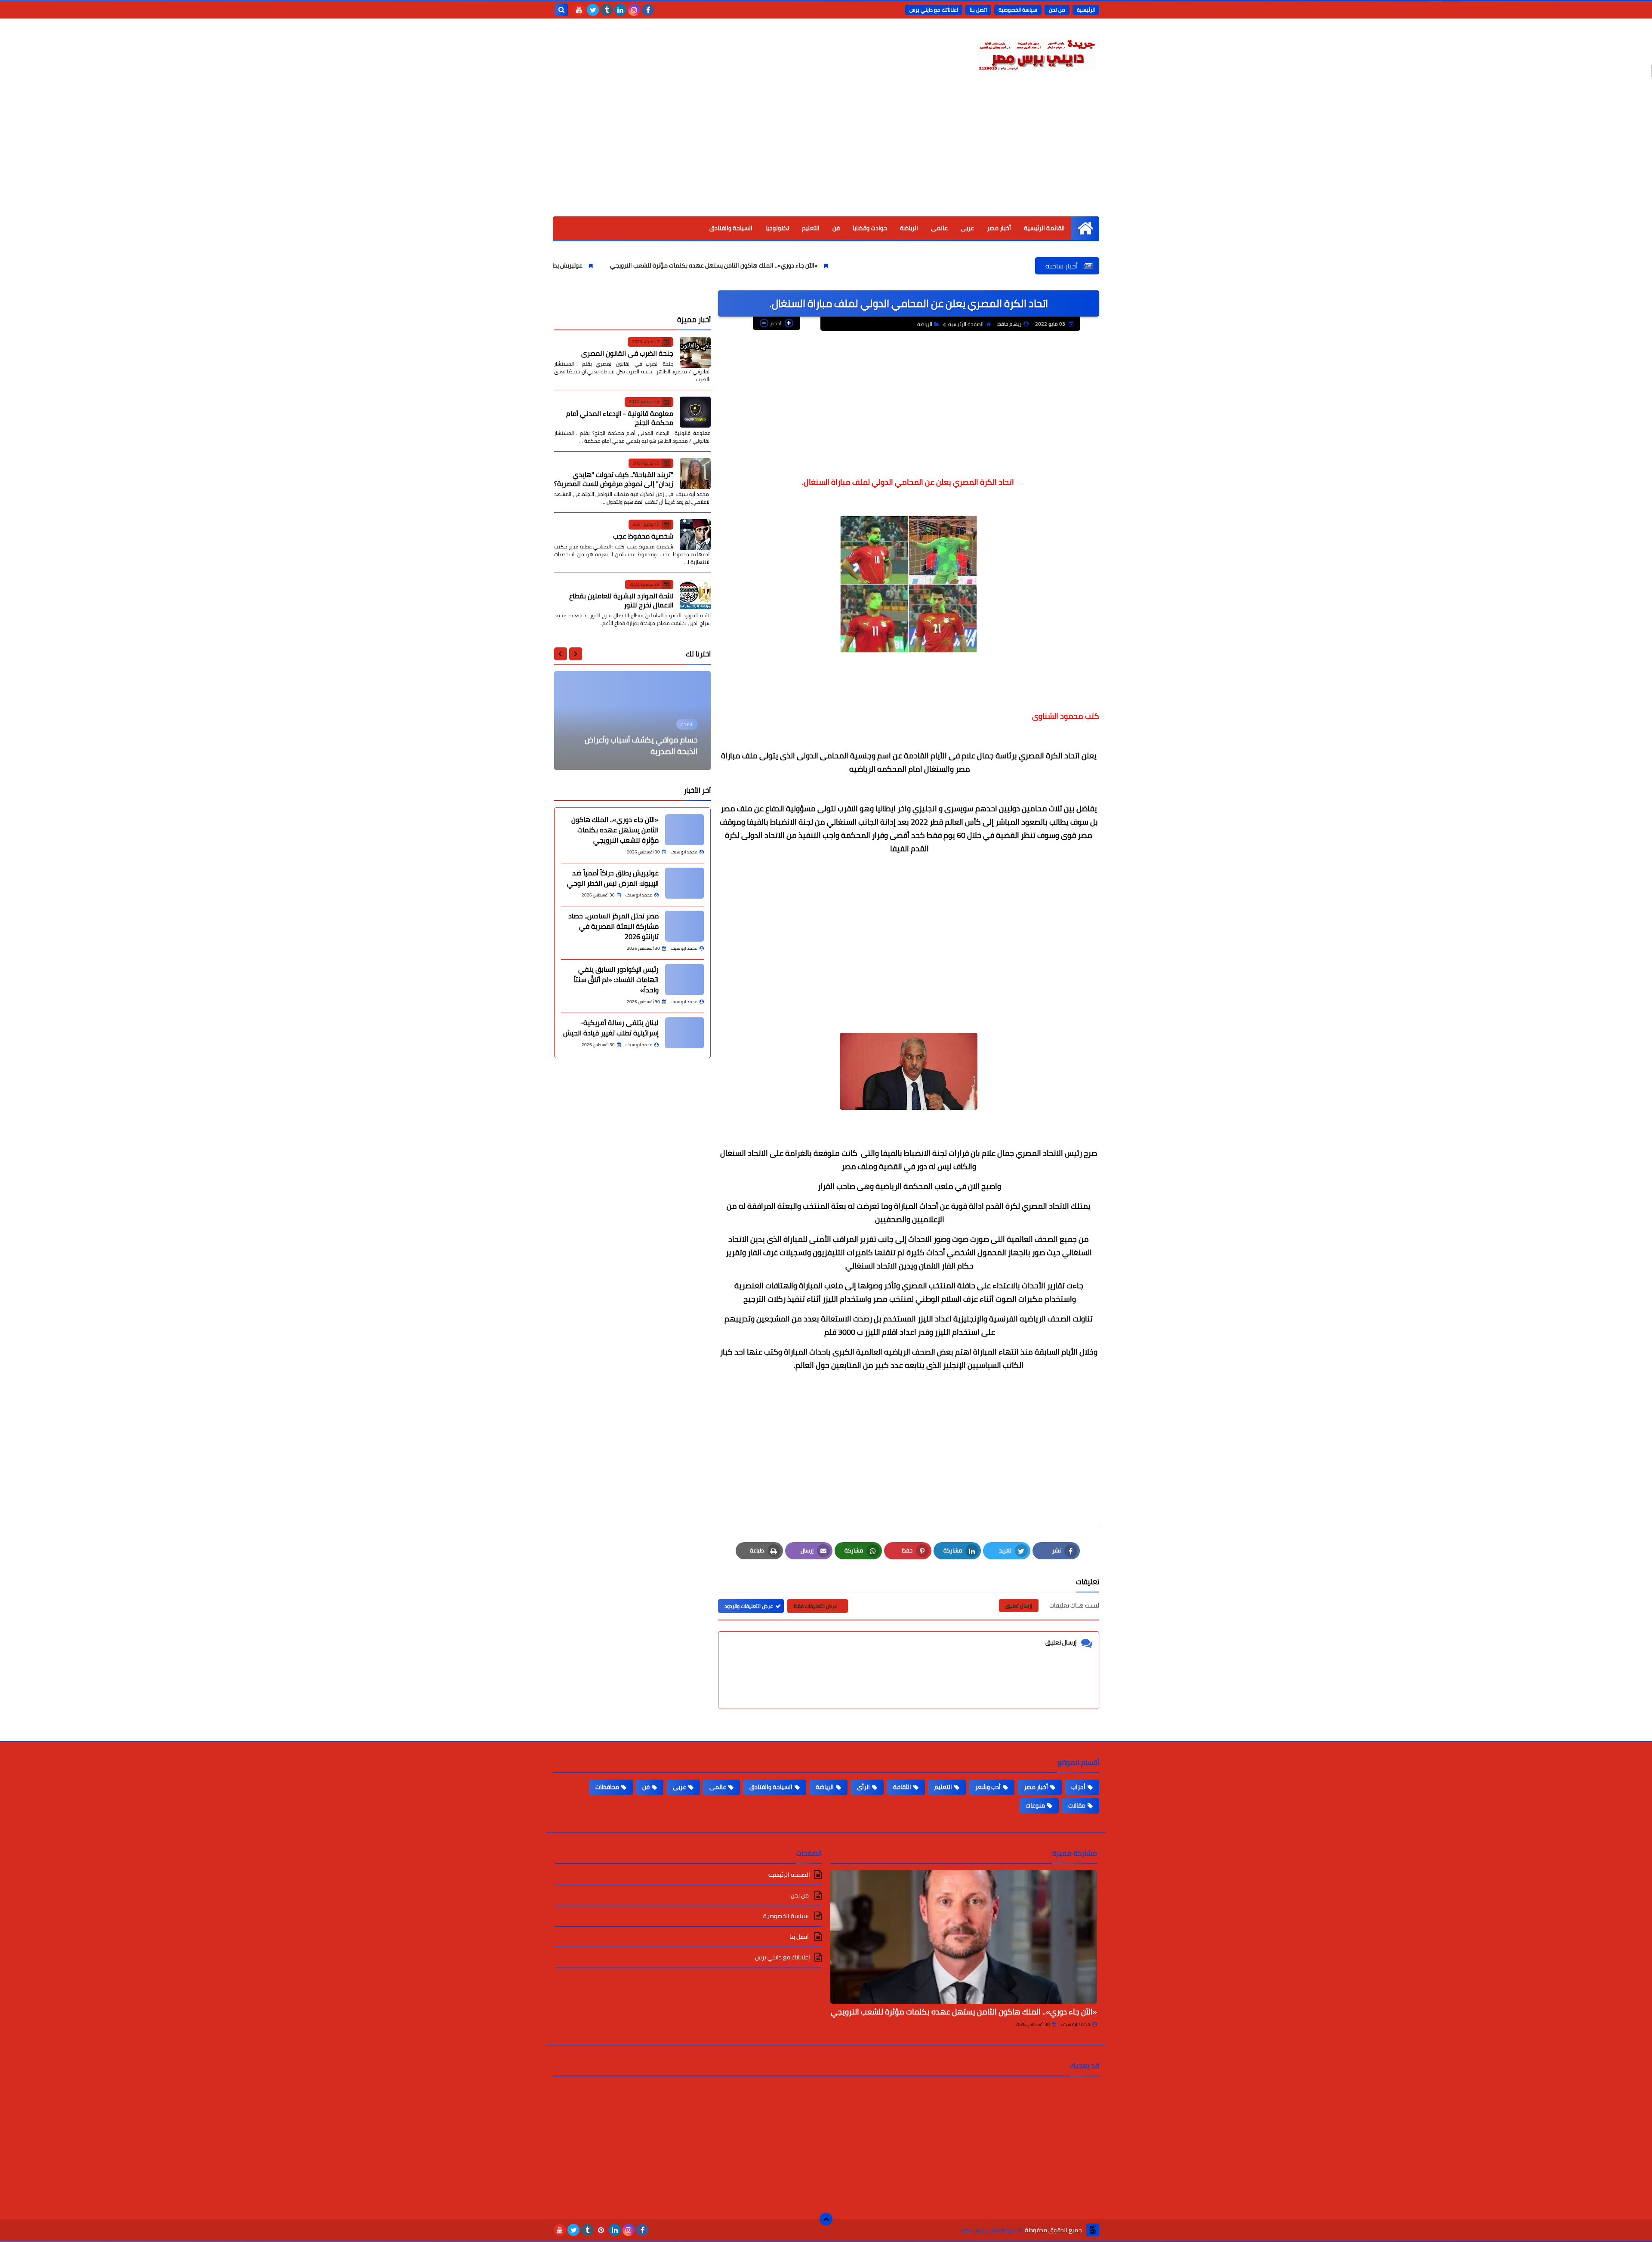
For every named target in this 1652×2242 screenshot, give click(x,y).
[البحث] (561, 10)
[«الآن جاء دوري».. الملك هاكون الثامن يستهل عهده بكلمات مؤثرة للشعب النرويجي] (684, 830)
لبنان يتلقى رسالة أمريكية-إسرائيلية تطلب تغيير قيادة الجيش (611, 1028)
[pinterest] (601, 2230)
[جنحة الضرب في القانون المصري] (695, 352)
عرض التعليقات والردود (749, 1606)
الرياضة (909, 228)
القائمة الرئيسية (1044, 228)
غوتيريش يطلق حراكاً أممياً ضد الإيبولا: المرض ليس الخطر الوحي (648, 265)
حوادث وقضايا (870, 228)
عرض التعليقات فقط (815, 1606)
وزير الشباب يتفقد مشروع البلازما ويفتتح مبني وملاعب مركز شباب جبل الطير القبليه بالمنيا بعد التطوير (634, 740)
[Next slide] (561, 654)
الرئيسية (1086, 10)
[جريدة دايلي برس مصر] (1037, 53)
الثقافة (902, 1787)
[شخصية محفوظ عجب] (695, 535)
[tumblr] (607, 10)
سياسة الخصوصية (1018, 10)
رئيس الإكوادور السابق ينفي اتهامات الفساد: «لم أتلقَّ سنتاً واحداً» (616, 979)
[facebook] (648, 10)
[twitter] (593, 10)
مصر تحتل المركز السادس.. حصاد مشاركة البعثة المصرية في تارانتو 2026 (613, 926)
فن (836, 228)
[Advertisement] (826, 152)
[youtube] (579, 10)
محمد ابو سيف (1076, 2024)
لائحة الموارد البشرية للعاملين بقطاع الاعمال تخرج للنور (621, 600)
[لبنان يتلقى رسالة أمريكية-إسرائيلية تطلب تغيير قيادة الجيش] (684, 1033)
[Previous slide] (576, 654)
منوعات (1035, 1805)
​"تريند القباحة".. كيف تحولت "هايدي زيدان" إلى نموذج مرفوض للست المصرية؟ (614, 479)
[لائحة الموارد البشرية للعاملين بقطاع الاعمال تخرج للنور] (695, 595)
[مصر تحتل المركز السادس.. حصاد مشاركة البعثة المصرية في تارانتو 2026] (684, 926)
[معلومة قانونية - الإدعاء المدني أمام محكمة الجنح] (695, 412)
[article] (632, 721)
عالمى (939, 228)
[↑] (826, 2219)
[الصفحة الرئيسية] (1085, 228)
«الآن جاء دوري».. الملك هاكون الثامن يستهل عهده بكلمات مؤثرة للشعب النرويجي (859, 265)
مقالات (1077, 1805)
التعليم (811, 228)
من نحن (1057, 10)
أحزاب (1078, 1787)
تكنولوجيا (777, 228)
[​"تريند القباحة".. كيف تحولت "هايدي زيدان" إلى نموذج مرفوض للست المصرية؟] (695, 474)
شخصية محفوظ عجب (643, 536)
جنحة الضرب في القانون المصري (627, 353)
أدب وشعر (988, 1787)
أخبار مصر (999, 228)
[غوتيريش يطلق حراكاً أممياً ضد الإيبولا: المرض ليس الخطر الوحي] (684, 883)
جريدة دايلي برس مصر (988, 2230)
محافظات (607, 1787)
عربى (967, 228)
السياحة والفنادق (731, 228)
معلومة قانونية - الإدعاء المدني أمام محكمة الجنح (620, 418)
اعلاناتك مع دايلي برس (934, 10)
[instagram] (634, 10)
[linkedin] (620, 10)
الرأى (863, 1787)
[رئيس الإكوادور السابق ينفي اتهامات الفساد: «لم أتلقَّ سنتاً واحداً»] (684, 979)
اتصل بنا (978, 10)
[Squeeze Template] (1093, 2230)
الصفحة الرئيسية (966, 324)
